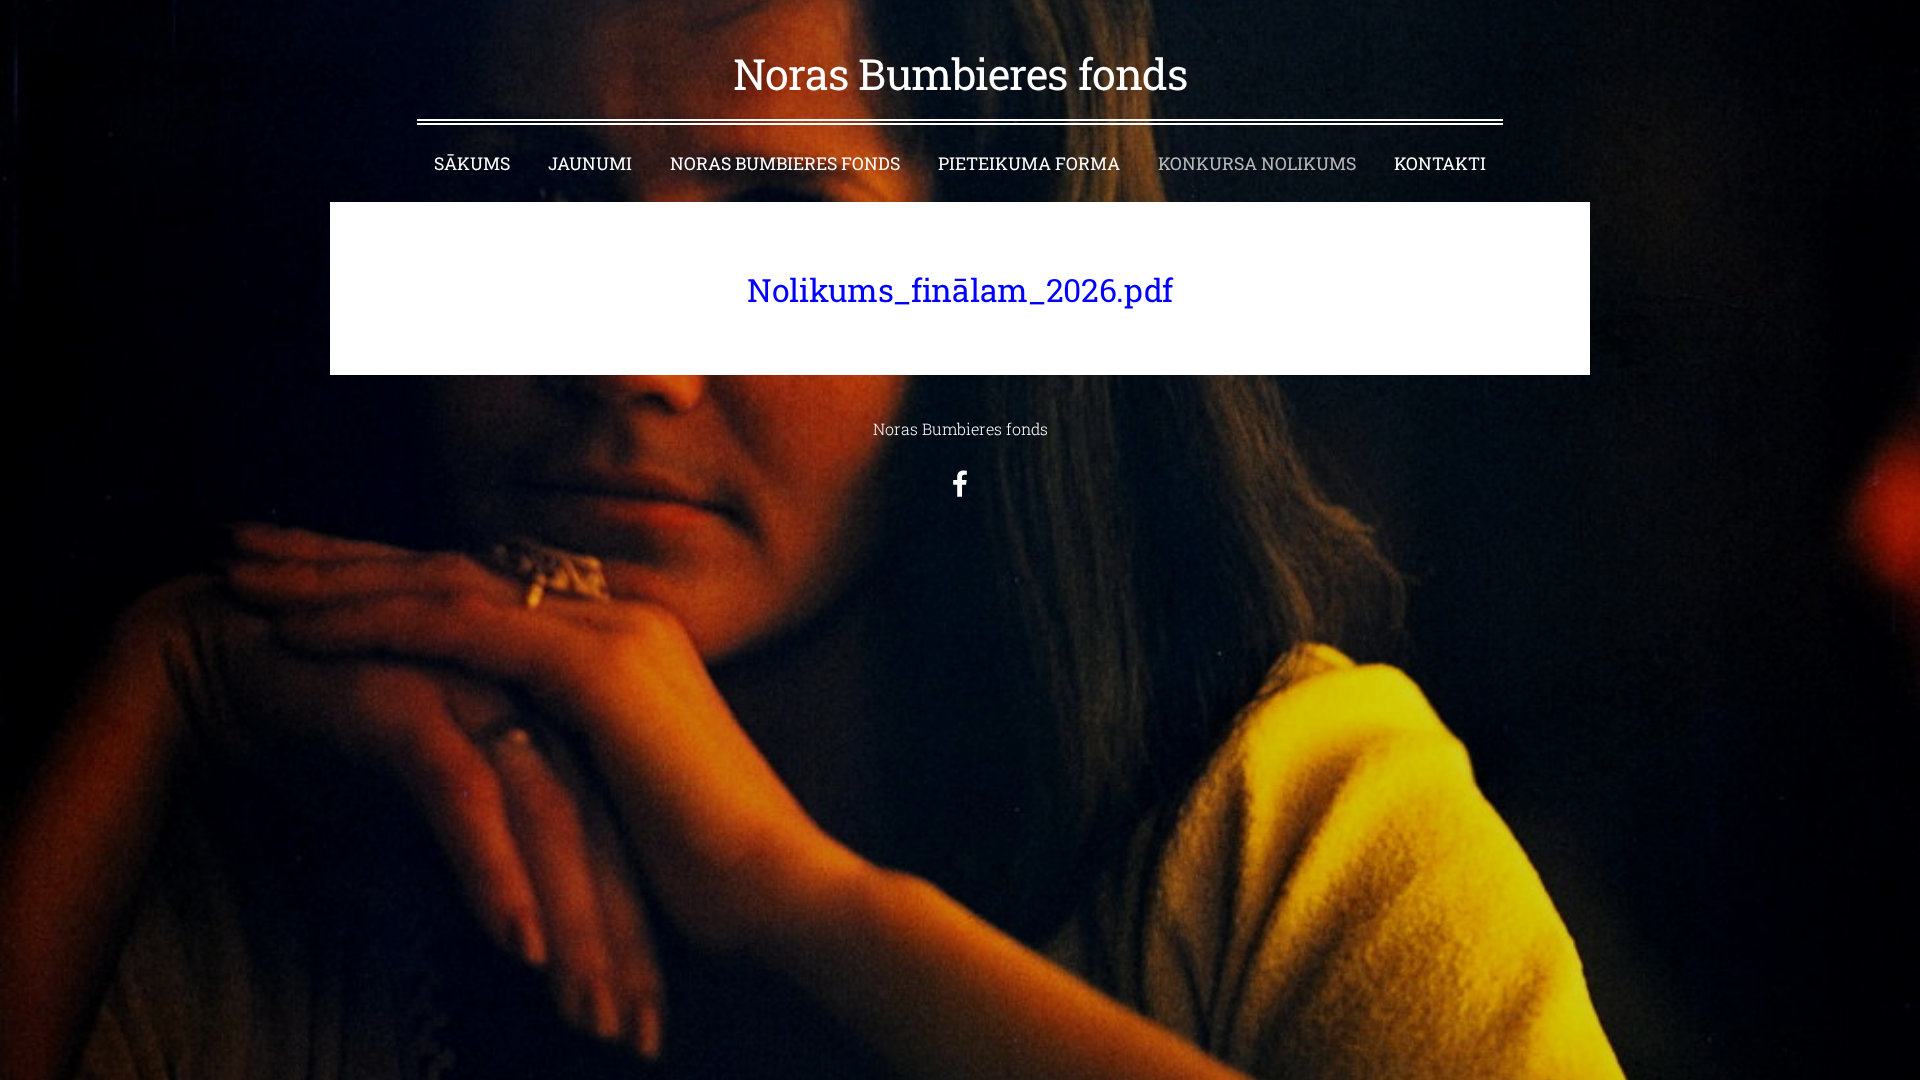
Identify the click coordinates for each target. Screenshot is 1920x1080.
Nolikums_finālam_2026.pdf (960, 289)
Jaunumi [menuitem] (590, 163)
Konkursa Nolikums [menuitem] (1257, 163)
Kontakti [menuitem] (1440, 163)
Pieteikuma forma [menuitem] (1029, 163)
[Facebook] (960, 483)
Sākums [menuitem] (472, 163)
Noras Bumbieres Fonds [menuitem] (785, 163)
